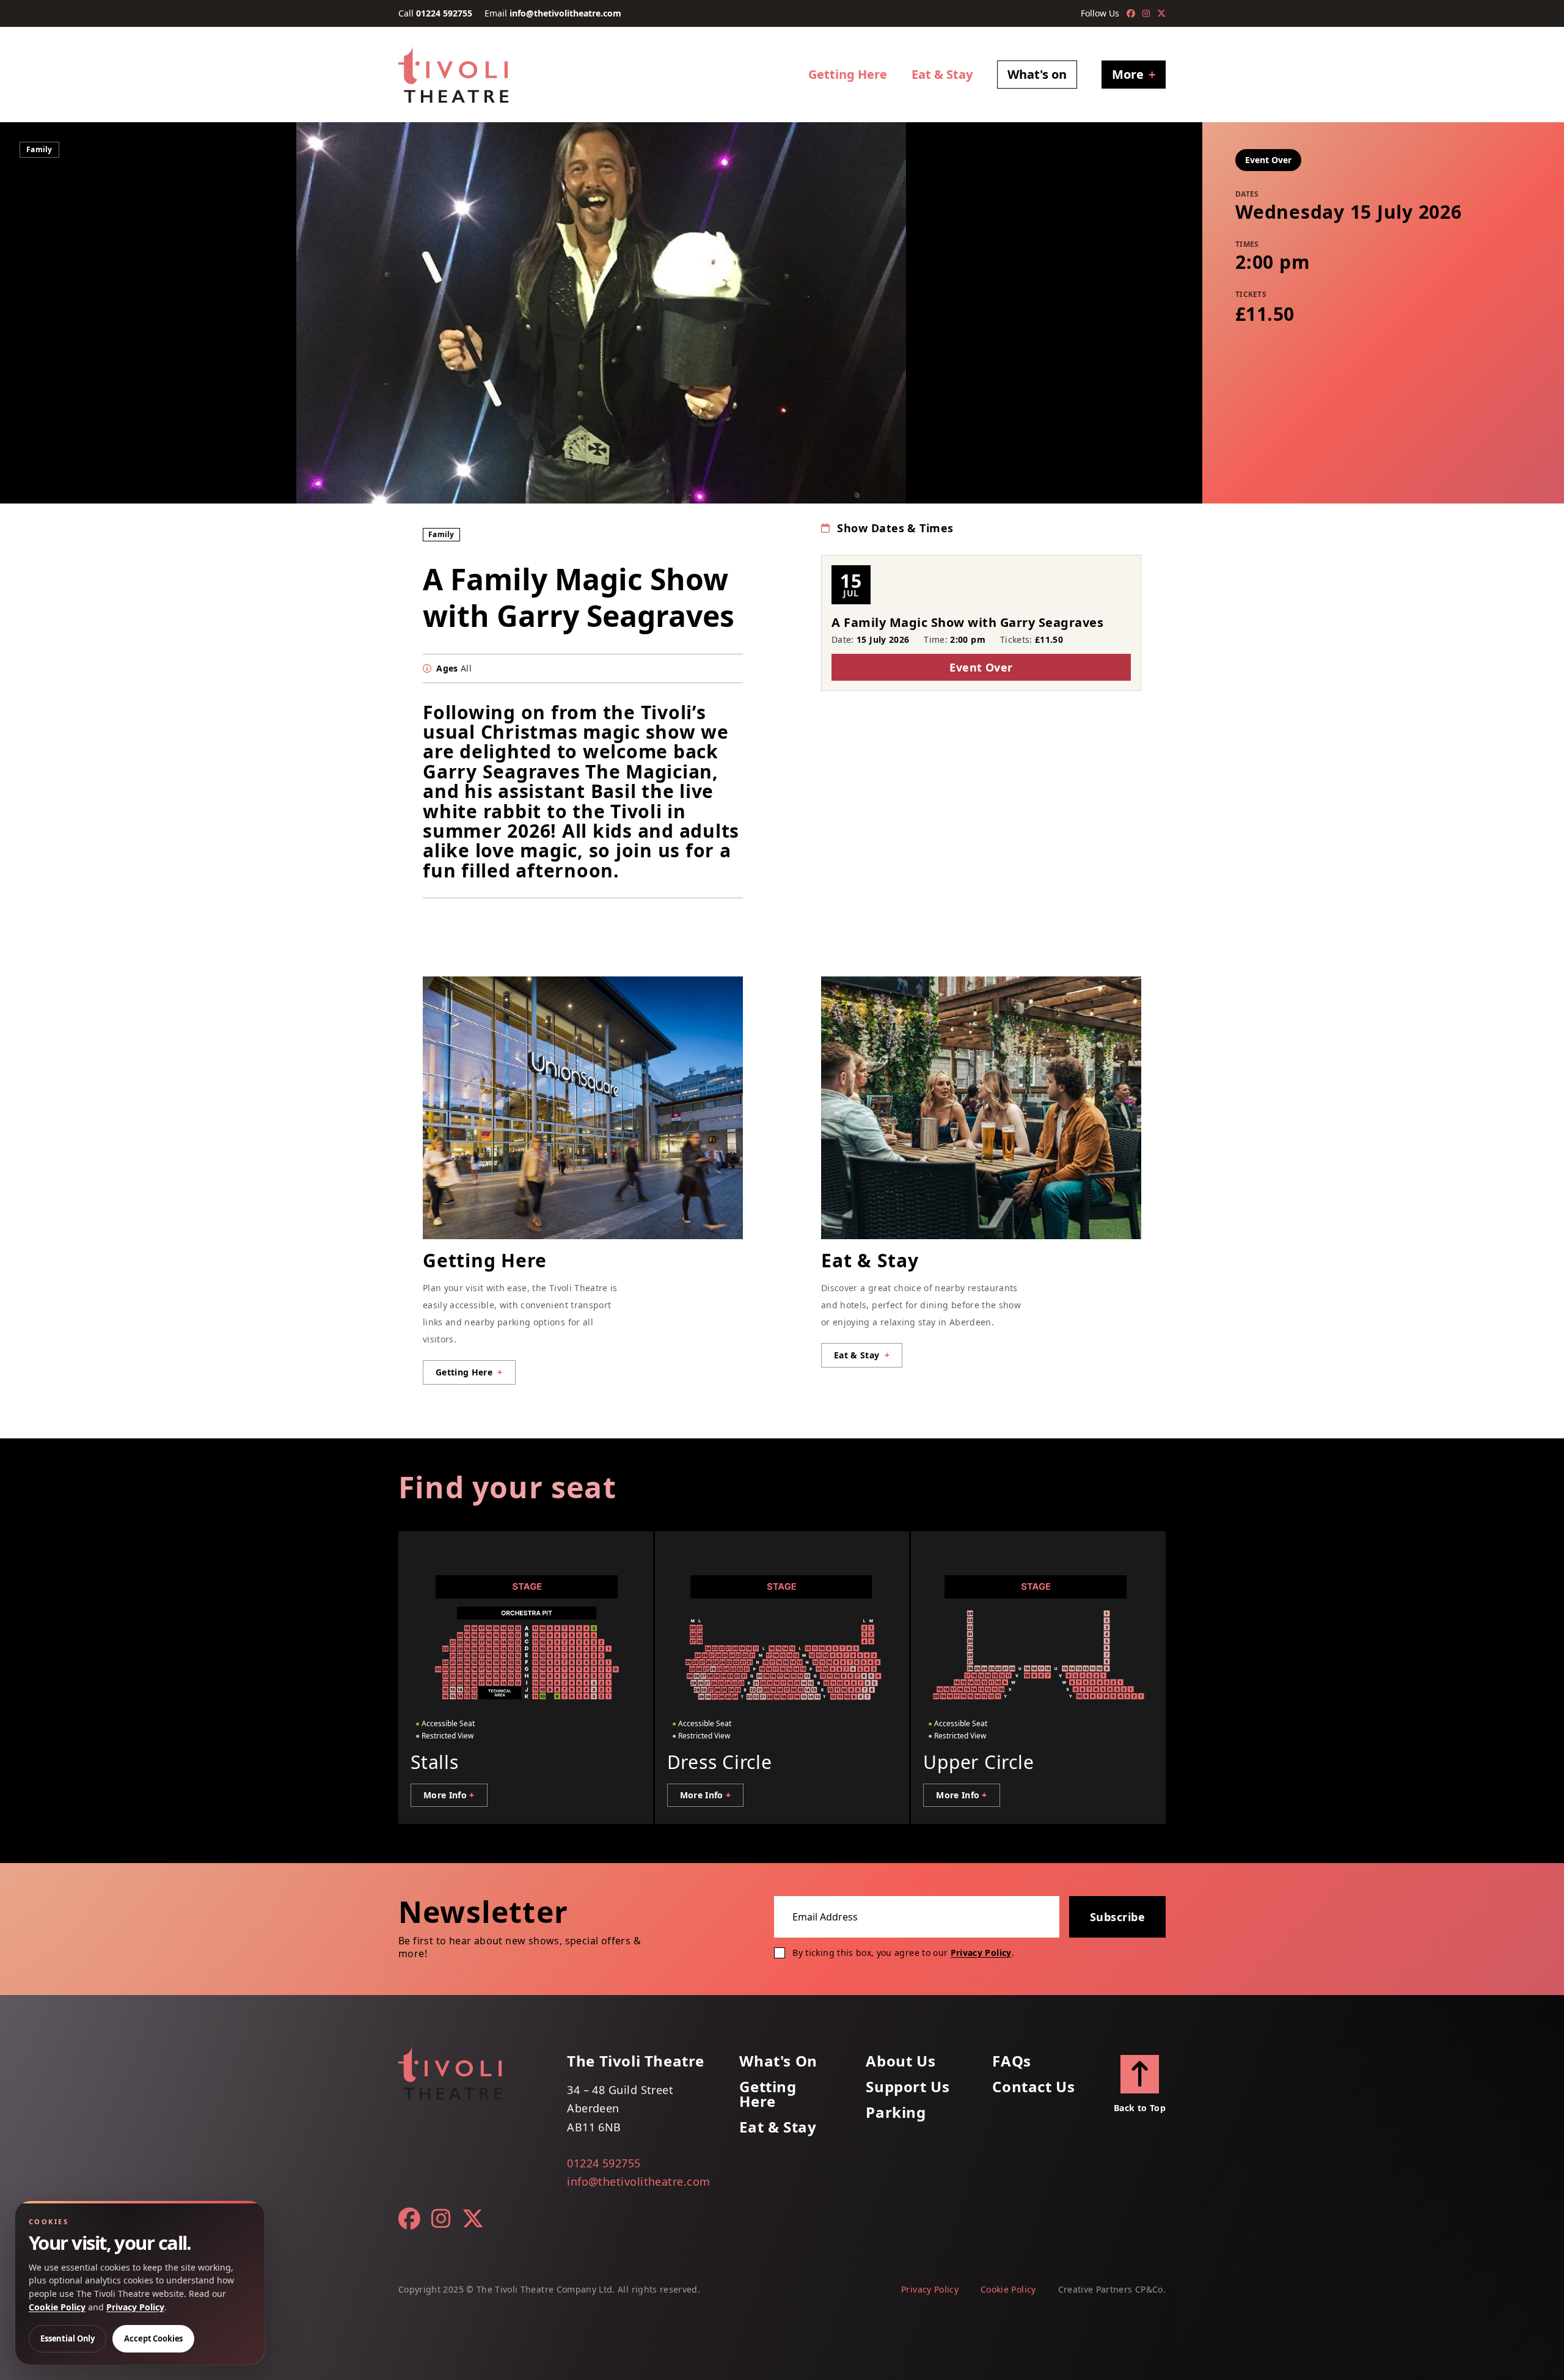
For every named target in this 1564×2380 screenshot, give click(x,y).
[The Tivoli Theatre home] (453, 75)
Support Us (908, 2087)
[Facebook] (1131, 13)
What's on (1037, 74)
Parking (896, 2112)
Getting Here (848, 74)
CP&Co (1149, 2289)
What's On (778, 2061)
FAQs (1011, 2061)
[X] (1161, 13)
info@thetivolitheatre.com (565, 13)
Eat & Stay (942, 74)
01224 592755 (444, 13)
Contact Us (1033, 2087)
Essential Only (68, 2338)
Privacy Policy (981, 1953)
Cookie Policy (1008, 2289)
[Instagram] (1146, 13)
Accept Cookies (153, 2338)
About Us (901, 2061)
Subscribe (1117, 1917)
